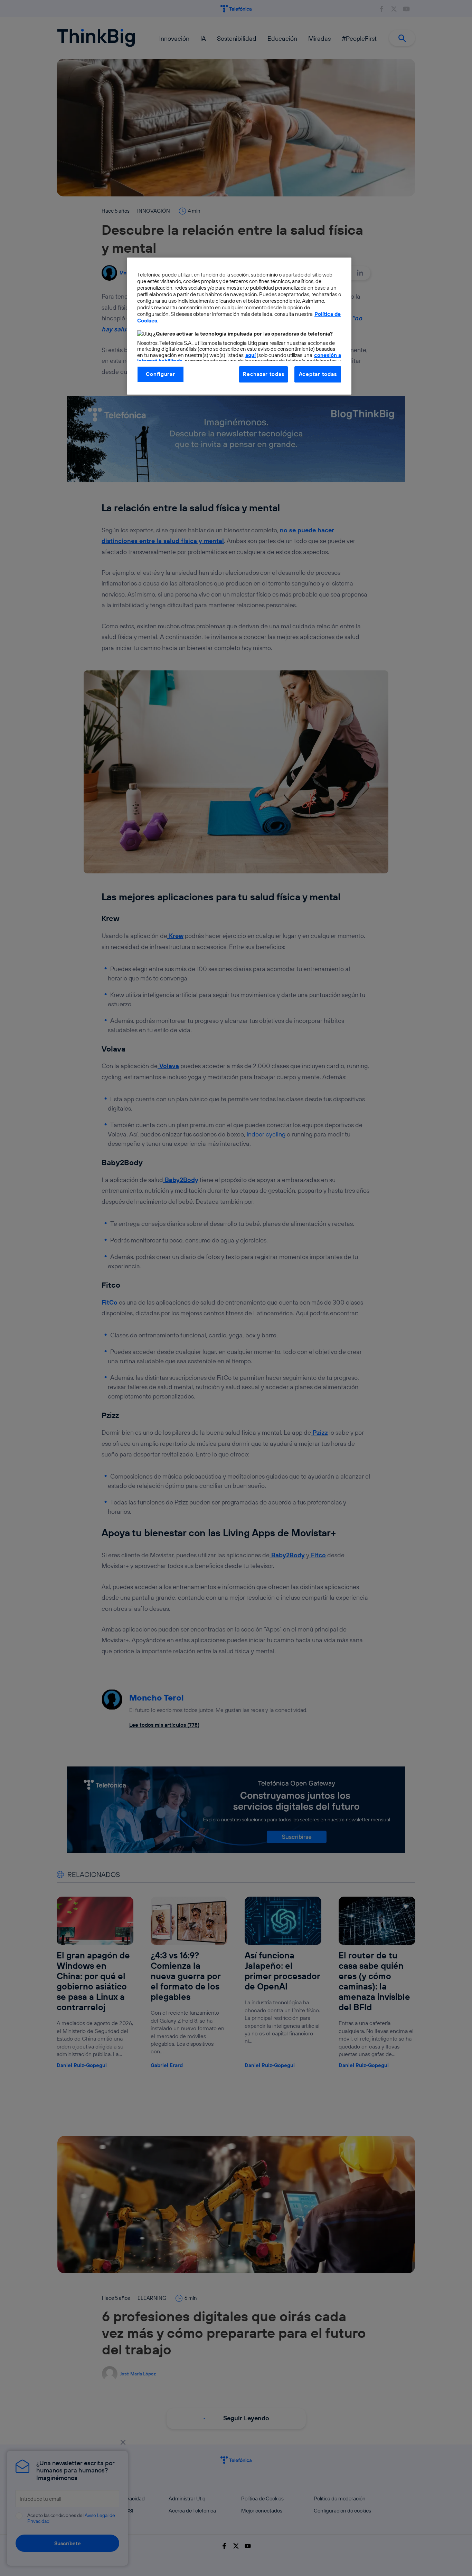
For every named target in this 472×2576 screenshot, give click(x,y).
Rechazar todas (263, 374)
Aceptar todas (318, 374)
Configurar (160, 374)
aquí (251, 355)
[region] (239, 326)
